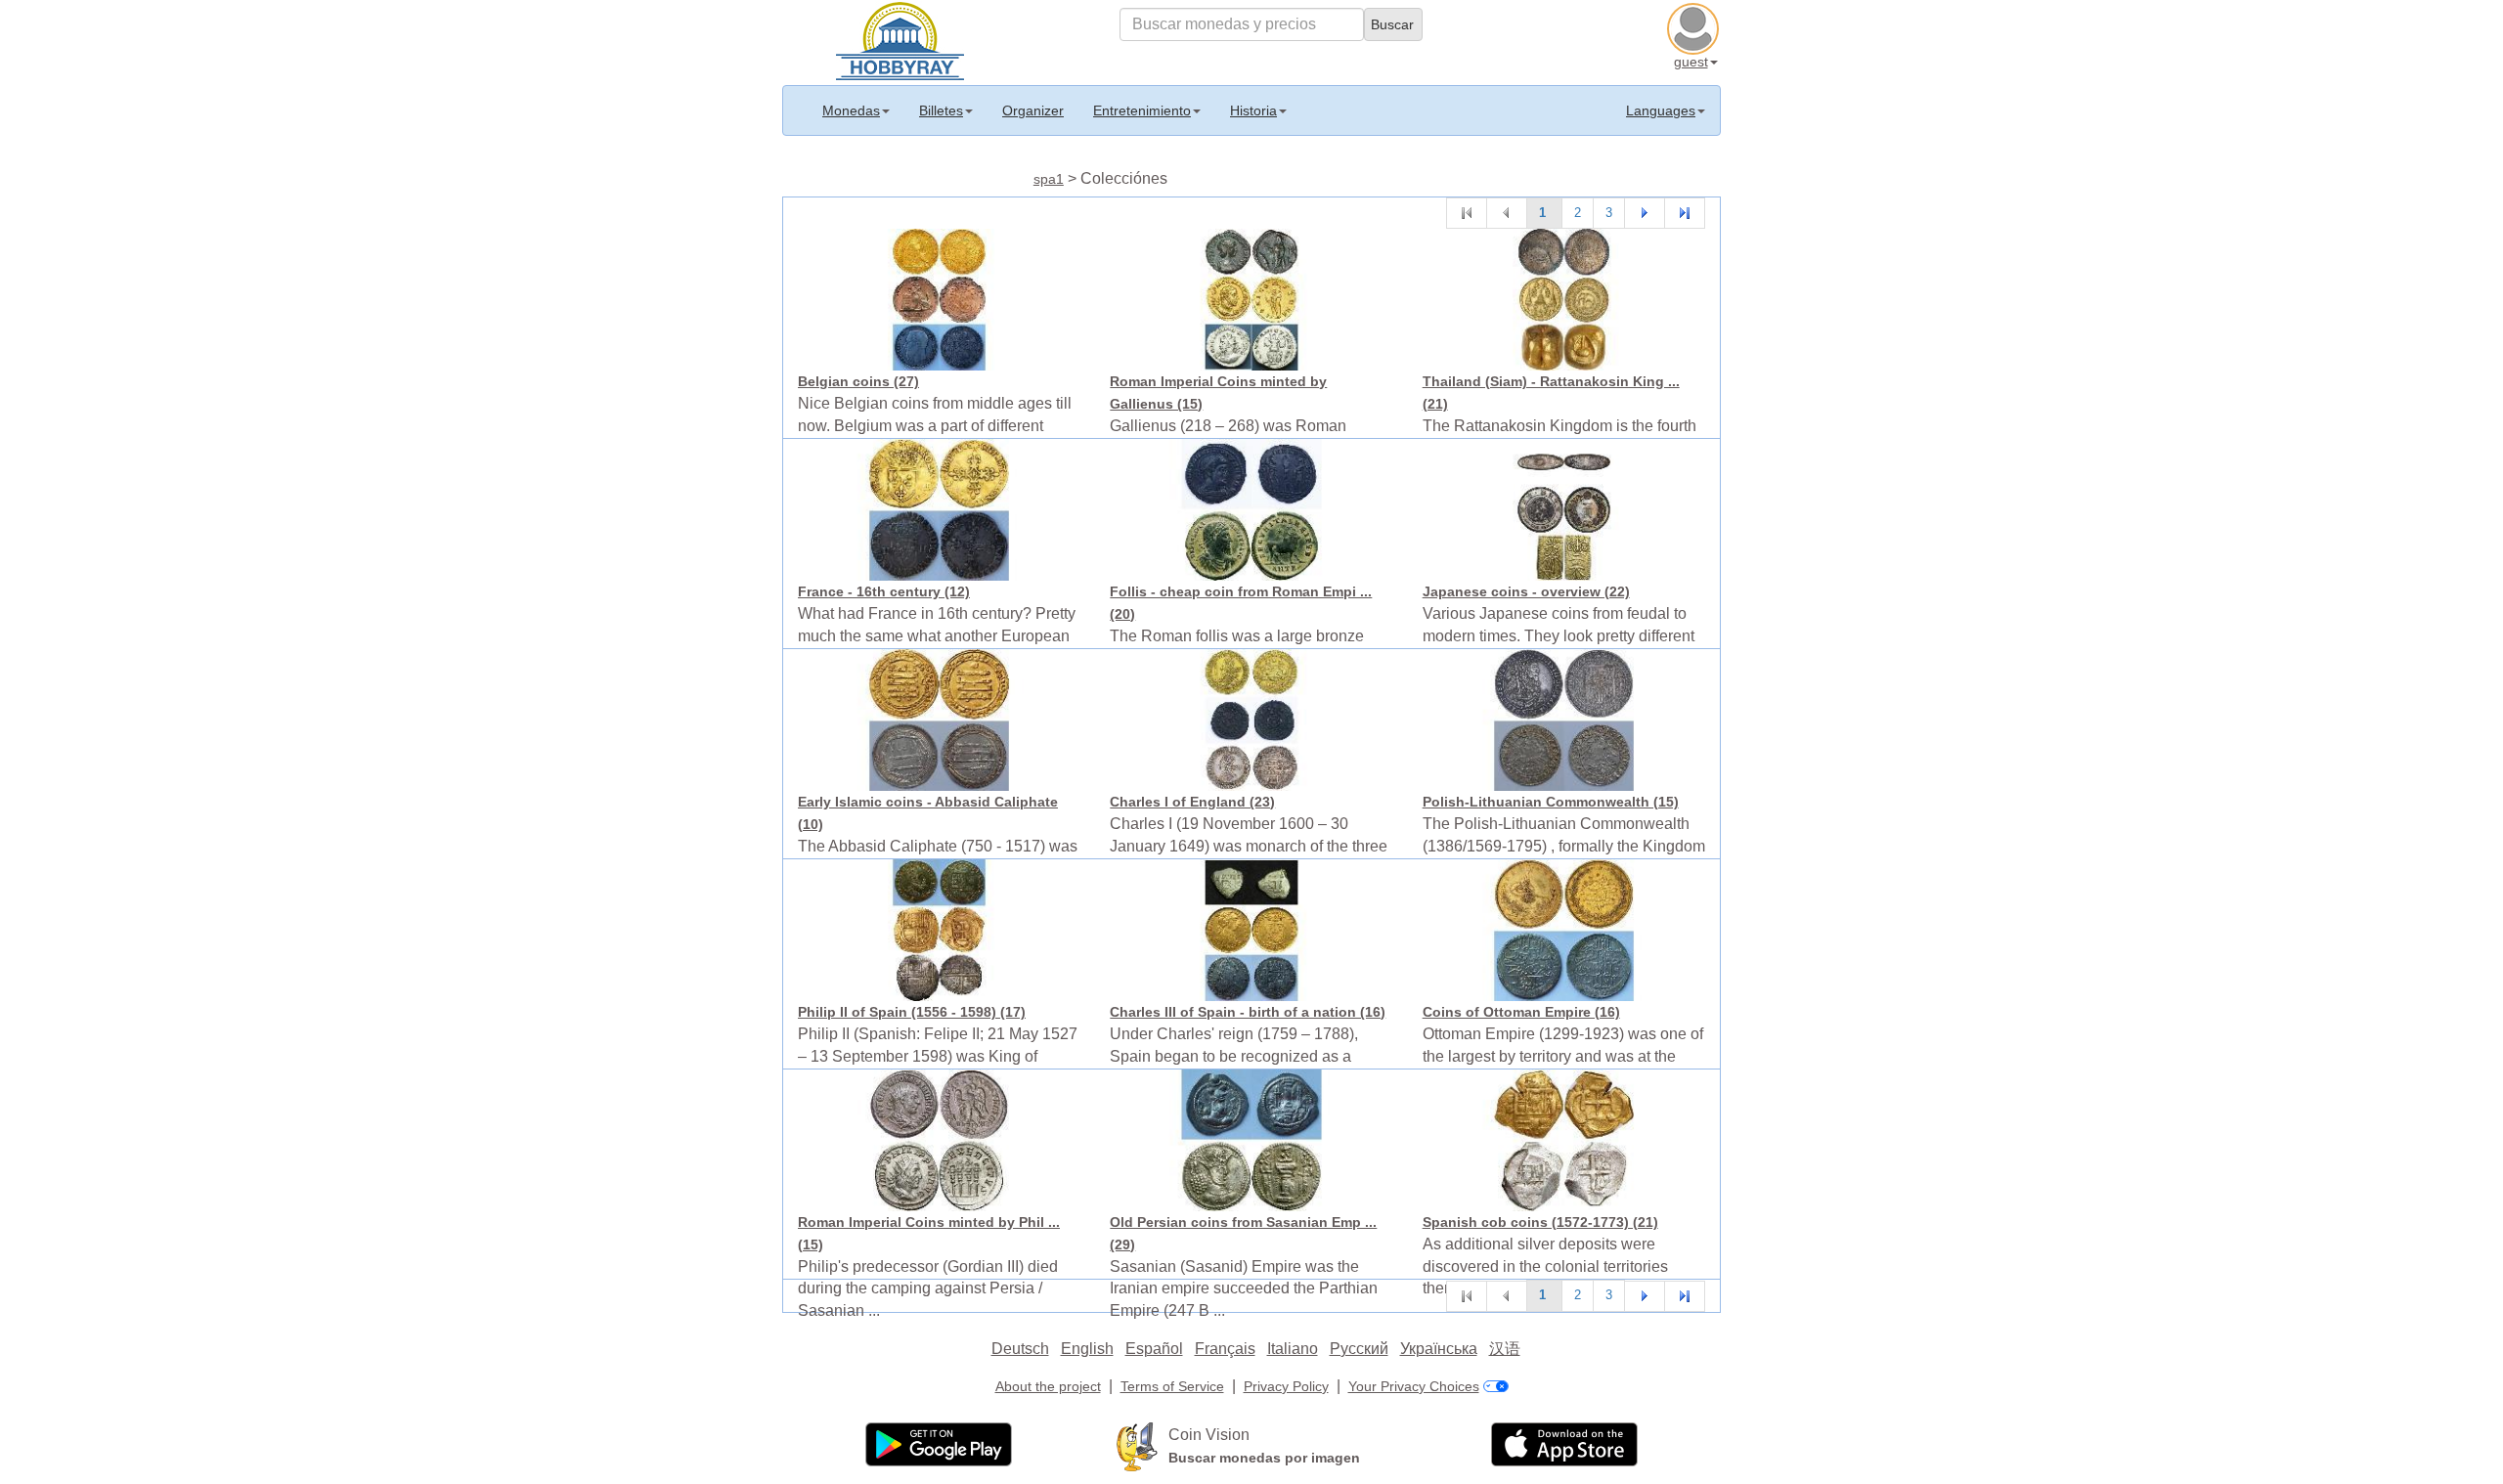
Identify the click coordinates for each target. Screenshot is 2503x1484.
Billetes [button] (941, 110)
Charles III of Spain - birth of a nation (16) (1248, 1012)
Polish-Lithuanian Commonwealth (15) (1551, 802)
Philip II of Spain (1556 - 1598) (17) (912, 1012)
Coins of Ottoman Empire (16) (1521, 1012)
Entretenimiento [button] (1142, 110)
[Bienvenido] (900, 39)
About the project (1048, 1386)
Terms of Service (1172, 1386)
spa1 (1049, 179)
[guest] (1695, 26)
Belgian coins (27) (858, 381)
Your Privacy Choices (1414, 1386)
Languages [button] (1661, 110)
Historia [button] (1253, 110)
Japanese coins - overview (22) (1526, 591)
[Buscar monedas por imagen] (1137, 1445)
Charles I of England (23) (1192, 802)
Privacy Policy (1286, 1386)
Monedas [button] (851, 110)
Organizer (1033, 110)
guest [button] (1691, 62)
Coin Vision (1209, 1435)
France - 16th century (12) (884, 591)
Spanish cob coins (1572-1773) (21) (1540, 1222)
